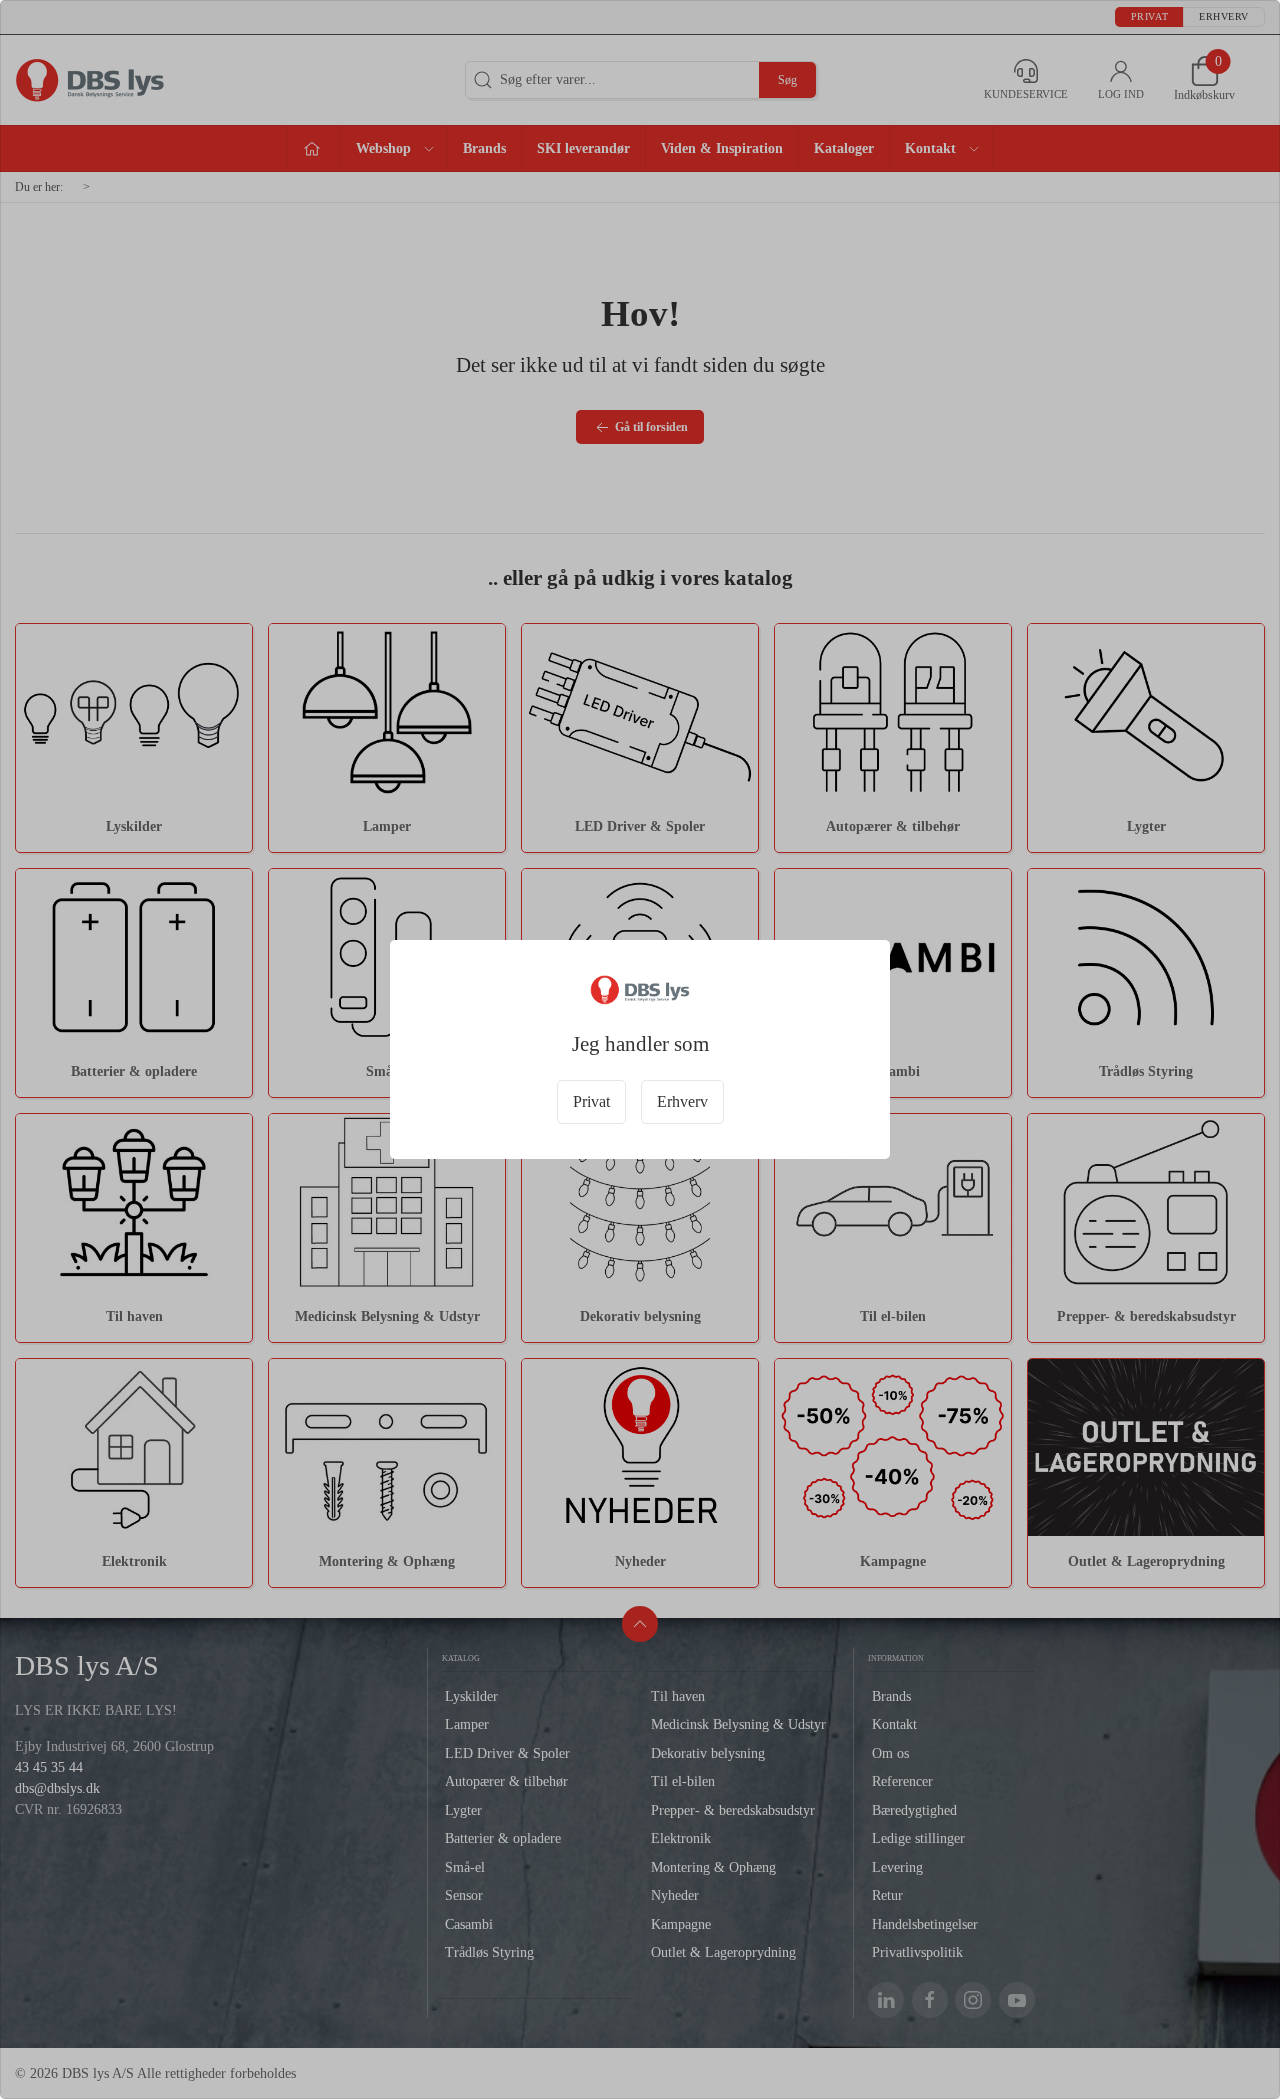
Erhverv (682, 1101)
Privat (591, 1101)
